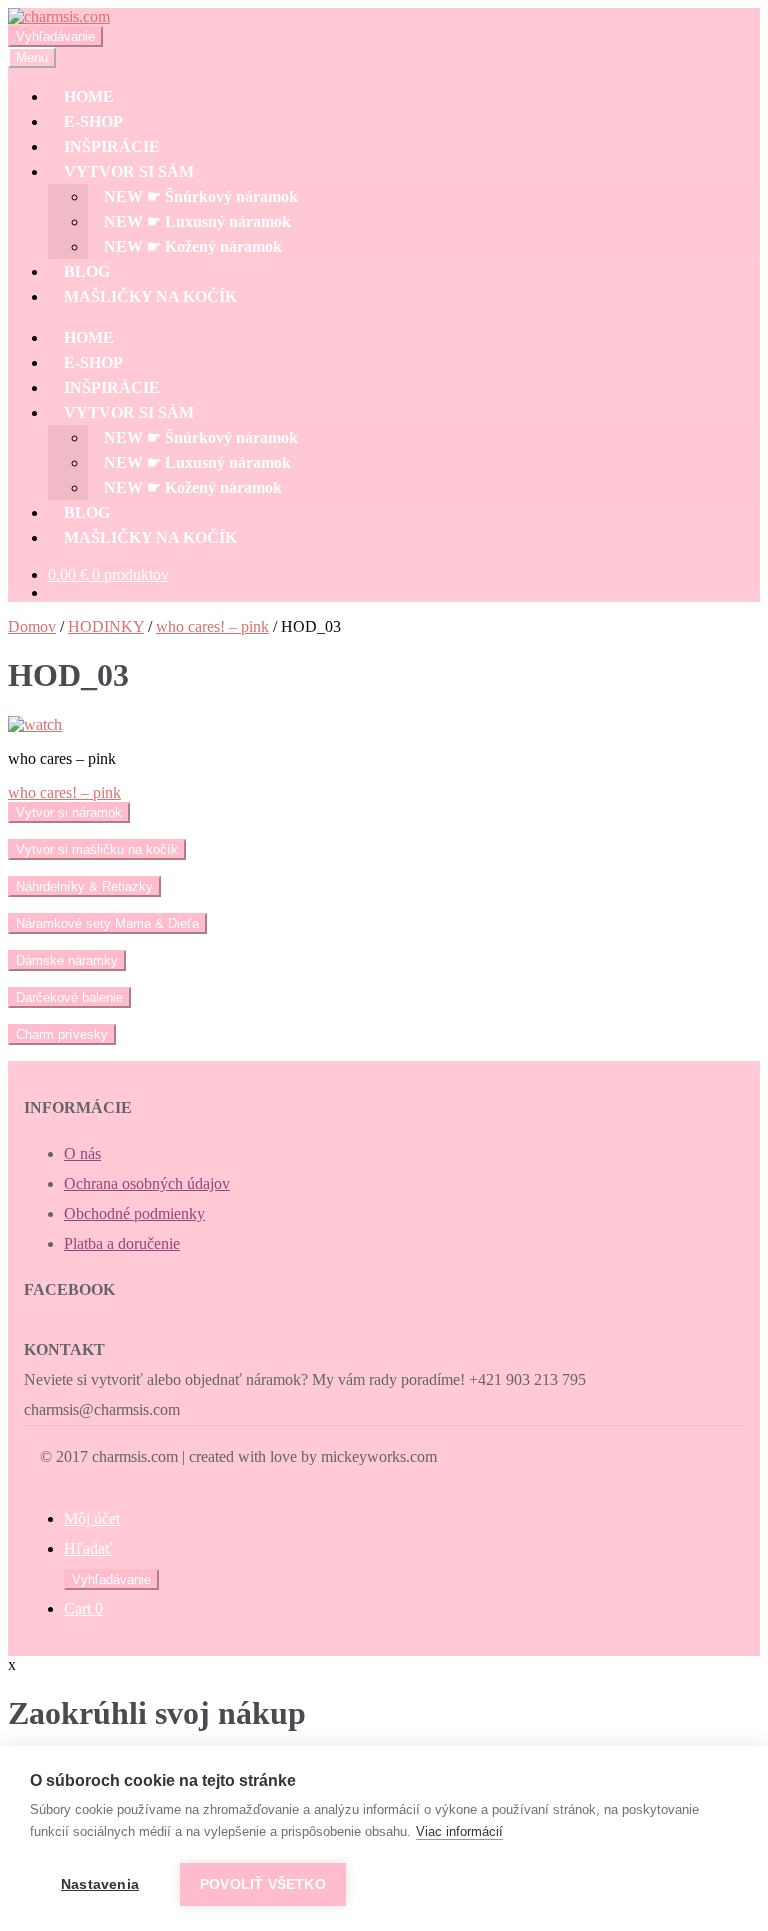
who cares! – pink (212, 626)
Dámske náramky (67, 960)
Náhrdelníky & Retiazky (84, 886)
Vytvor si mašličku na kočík (97, 849)
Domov (32, 626)
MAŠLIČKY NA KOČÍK (150, 296)
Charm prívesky (62, 1034)
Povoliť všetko (263, 1884)
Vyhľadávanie (55, 36)
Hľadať (88, 1548)
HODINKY (106, 626)
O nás (82, 1153)
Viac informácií (459, 1831)
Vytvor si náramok (69, 812)
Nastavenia (100, 1884)
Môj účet (92, 1518)
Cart (83, 1608)
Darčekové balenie (69, 997)
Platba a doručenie (122, 1243)
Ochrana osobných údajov (147, 1183)
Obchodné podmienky (134, 1213)
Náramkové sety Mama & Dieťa (107, 923)
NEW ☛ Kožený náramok (193, 246)
